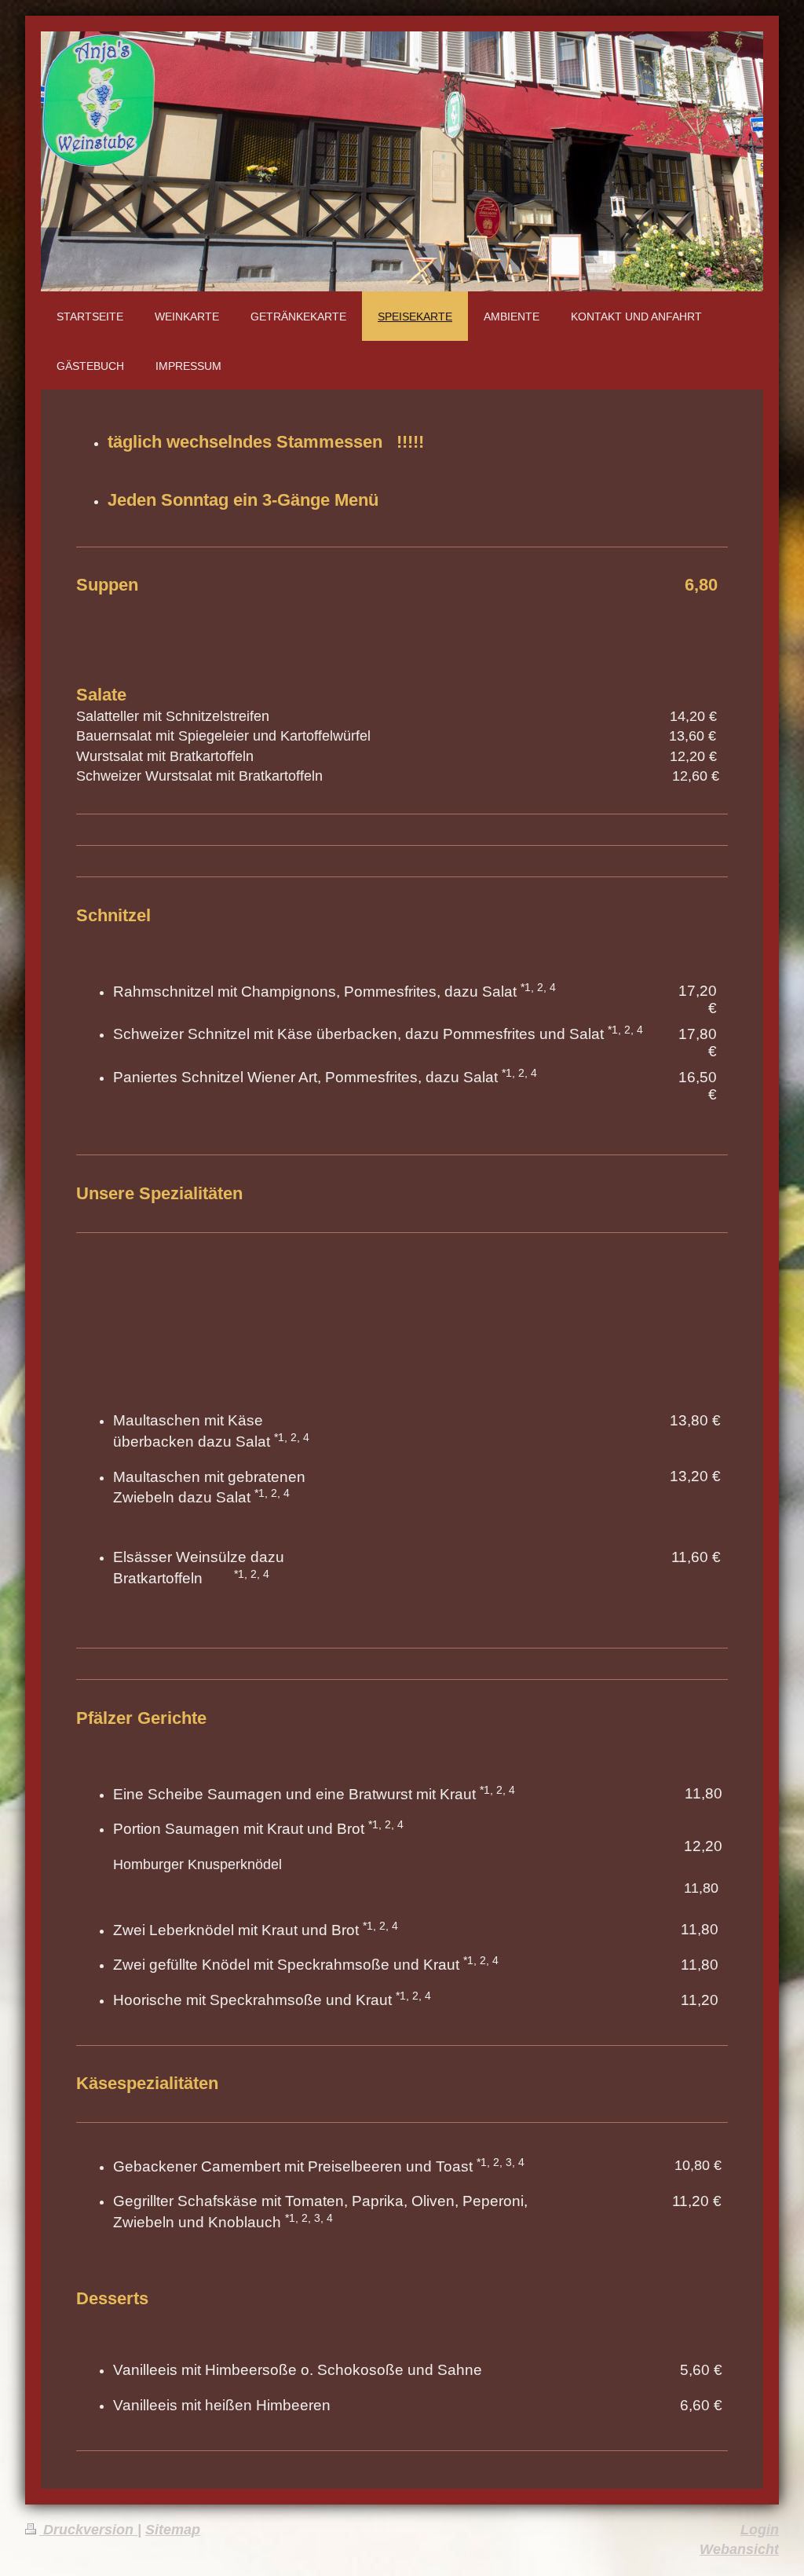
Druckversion (88, 2530)
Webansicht (739, 2549)
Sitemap (173, 2530)
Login (760, 2530)
